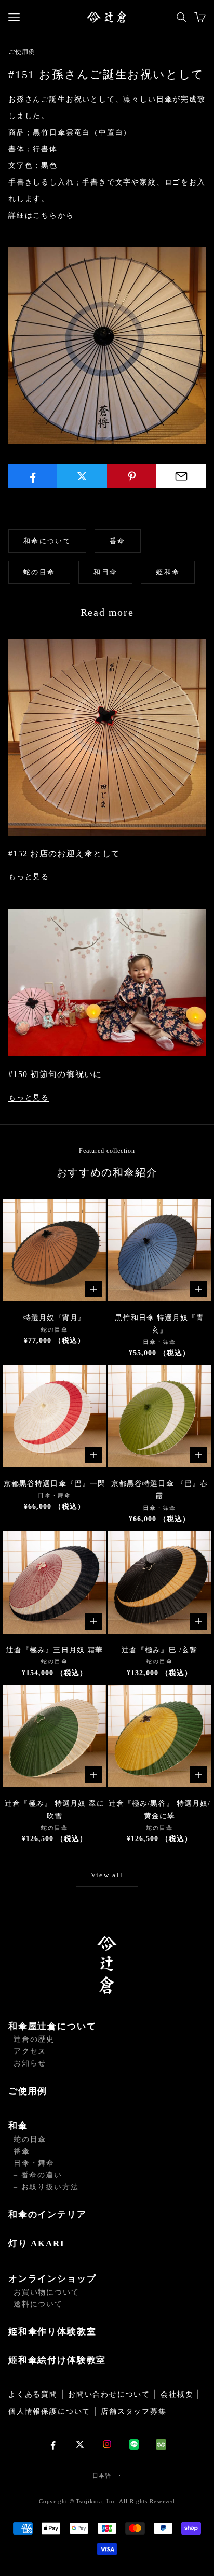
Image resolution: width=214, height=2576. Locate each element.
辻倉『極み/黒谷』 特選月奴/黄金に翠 (160, 1810)
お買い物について (46, 2292)
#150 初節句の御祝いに (55, 1074)
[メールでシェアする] (181, 476)
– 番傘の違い (38, 2175)
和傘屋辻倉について (52, 2026)
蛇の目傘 (39, 572)
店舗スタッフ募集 (134, 2411)
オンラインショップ (52, 2279)
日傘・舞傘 (34, 2163)
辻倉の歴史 (34, 2039)
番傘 (118, 541)
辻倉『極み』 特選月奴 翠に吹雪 (55, 1810)
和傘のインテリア (48, 2214)
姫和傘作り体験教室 (52, 2332)
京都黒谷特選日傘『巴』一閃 (55, 1484)
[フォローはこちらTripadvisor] (161, 2444)
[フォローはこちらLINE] (134, 2444)
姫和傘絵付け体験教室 (57, 2360)
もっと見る (29, 877)
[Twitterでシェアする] (82, 476)
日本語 (102, 2475)
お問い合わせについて (109, 2394)
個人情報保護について (49, 2411)
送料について (38, 2304)
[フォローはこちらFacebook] (53, 2444)
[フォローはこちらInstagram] (107, 2444)
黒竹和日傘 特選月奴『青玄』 (159, 1324)
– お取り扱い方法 (46, 2187)
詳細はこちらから (41, 215)
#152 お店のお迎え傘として (64, 853)
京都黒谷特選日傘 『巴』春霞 (160, 1490)
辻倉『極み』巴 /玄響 (159, 1650)
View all (107, 1875)
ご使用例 (28, 2091)
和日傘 (105, 572)
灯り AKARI (37, 2244)
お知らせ (30, 2063)
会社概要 (177, 2394)
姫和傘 (168, 572)
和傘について (47, 541)
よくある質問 (33, 2394)
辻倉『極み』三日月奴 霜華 (55, 1650)
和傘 (18, 2126)
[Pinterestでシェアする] (132, 476)
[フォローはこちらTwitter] (80, 2444)
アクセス (30, 2051)
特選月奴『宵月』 (55, 1318)
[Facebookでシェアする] (33, 476)
